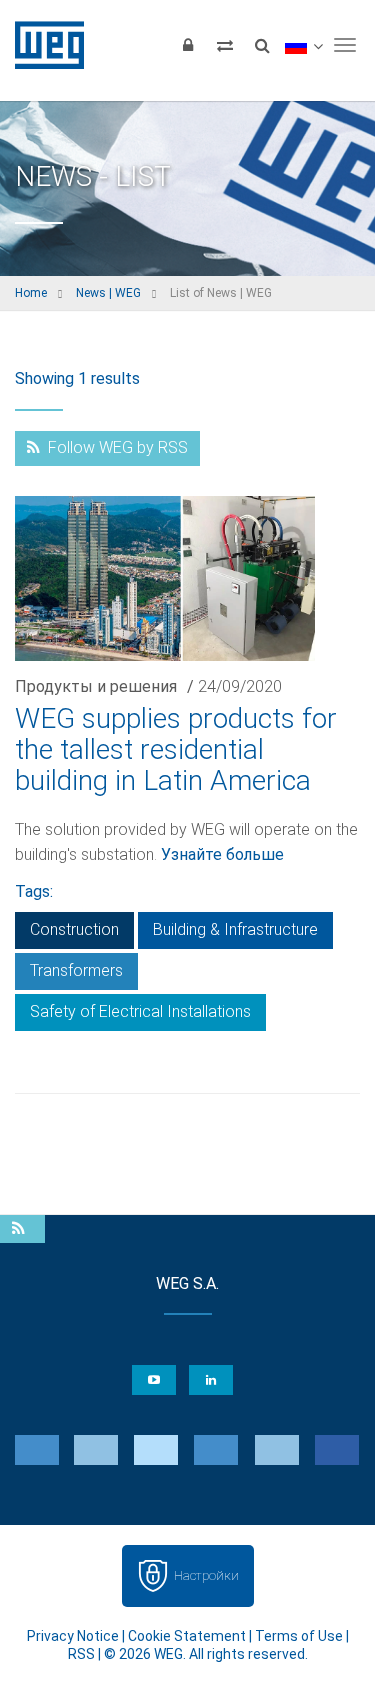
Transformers (76, 970)
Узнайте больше (222, 854)
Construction (74, 929)
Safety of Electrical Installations (140, 1011)
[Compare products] (225, 45)
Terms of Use (299, 1636)
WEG (42, 45)
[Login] (188, 45)
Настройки (206, 1575)
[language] (303, 45)
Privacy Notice (73, 1636)
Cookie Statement (187, 1636)
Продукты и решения (96, 686)
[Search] (262, 45)
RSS (81, 1654)
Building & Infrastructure (235, 929)
